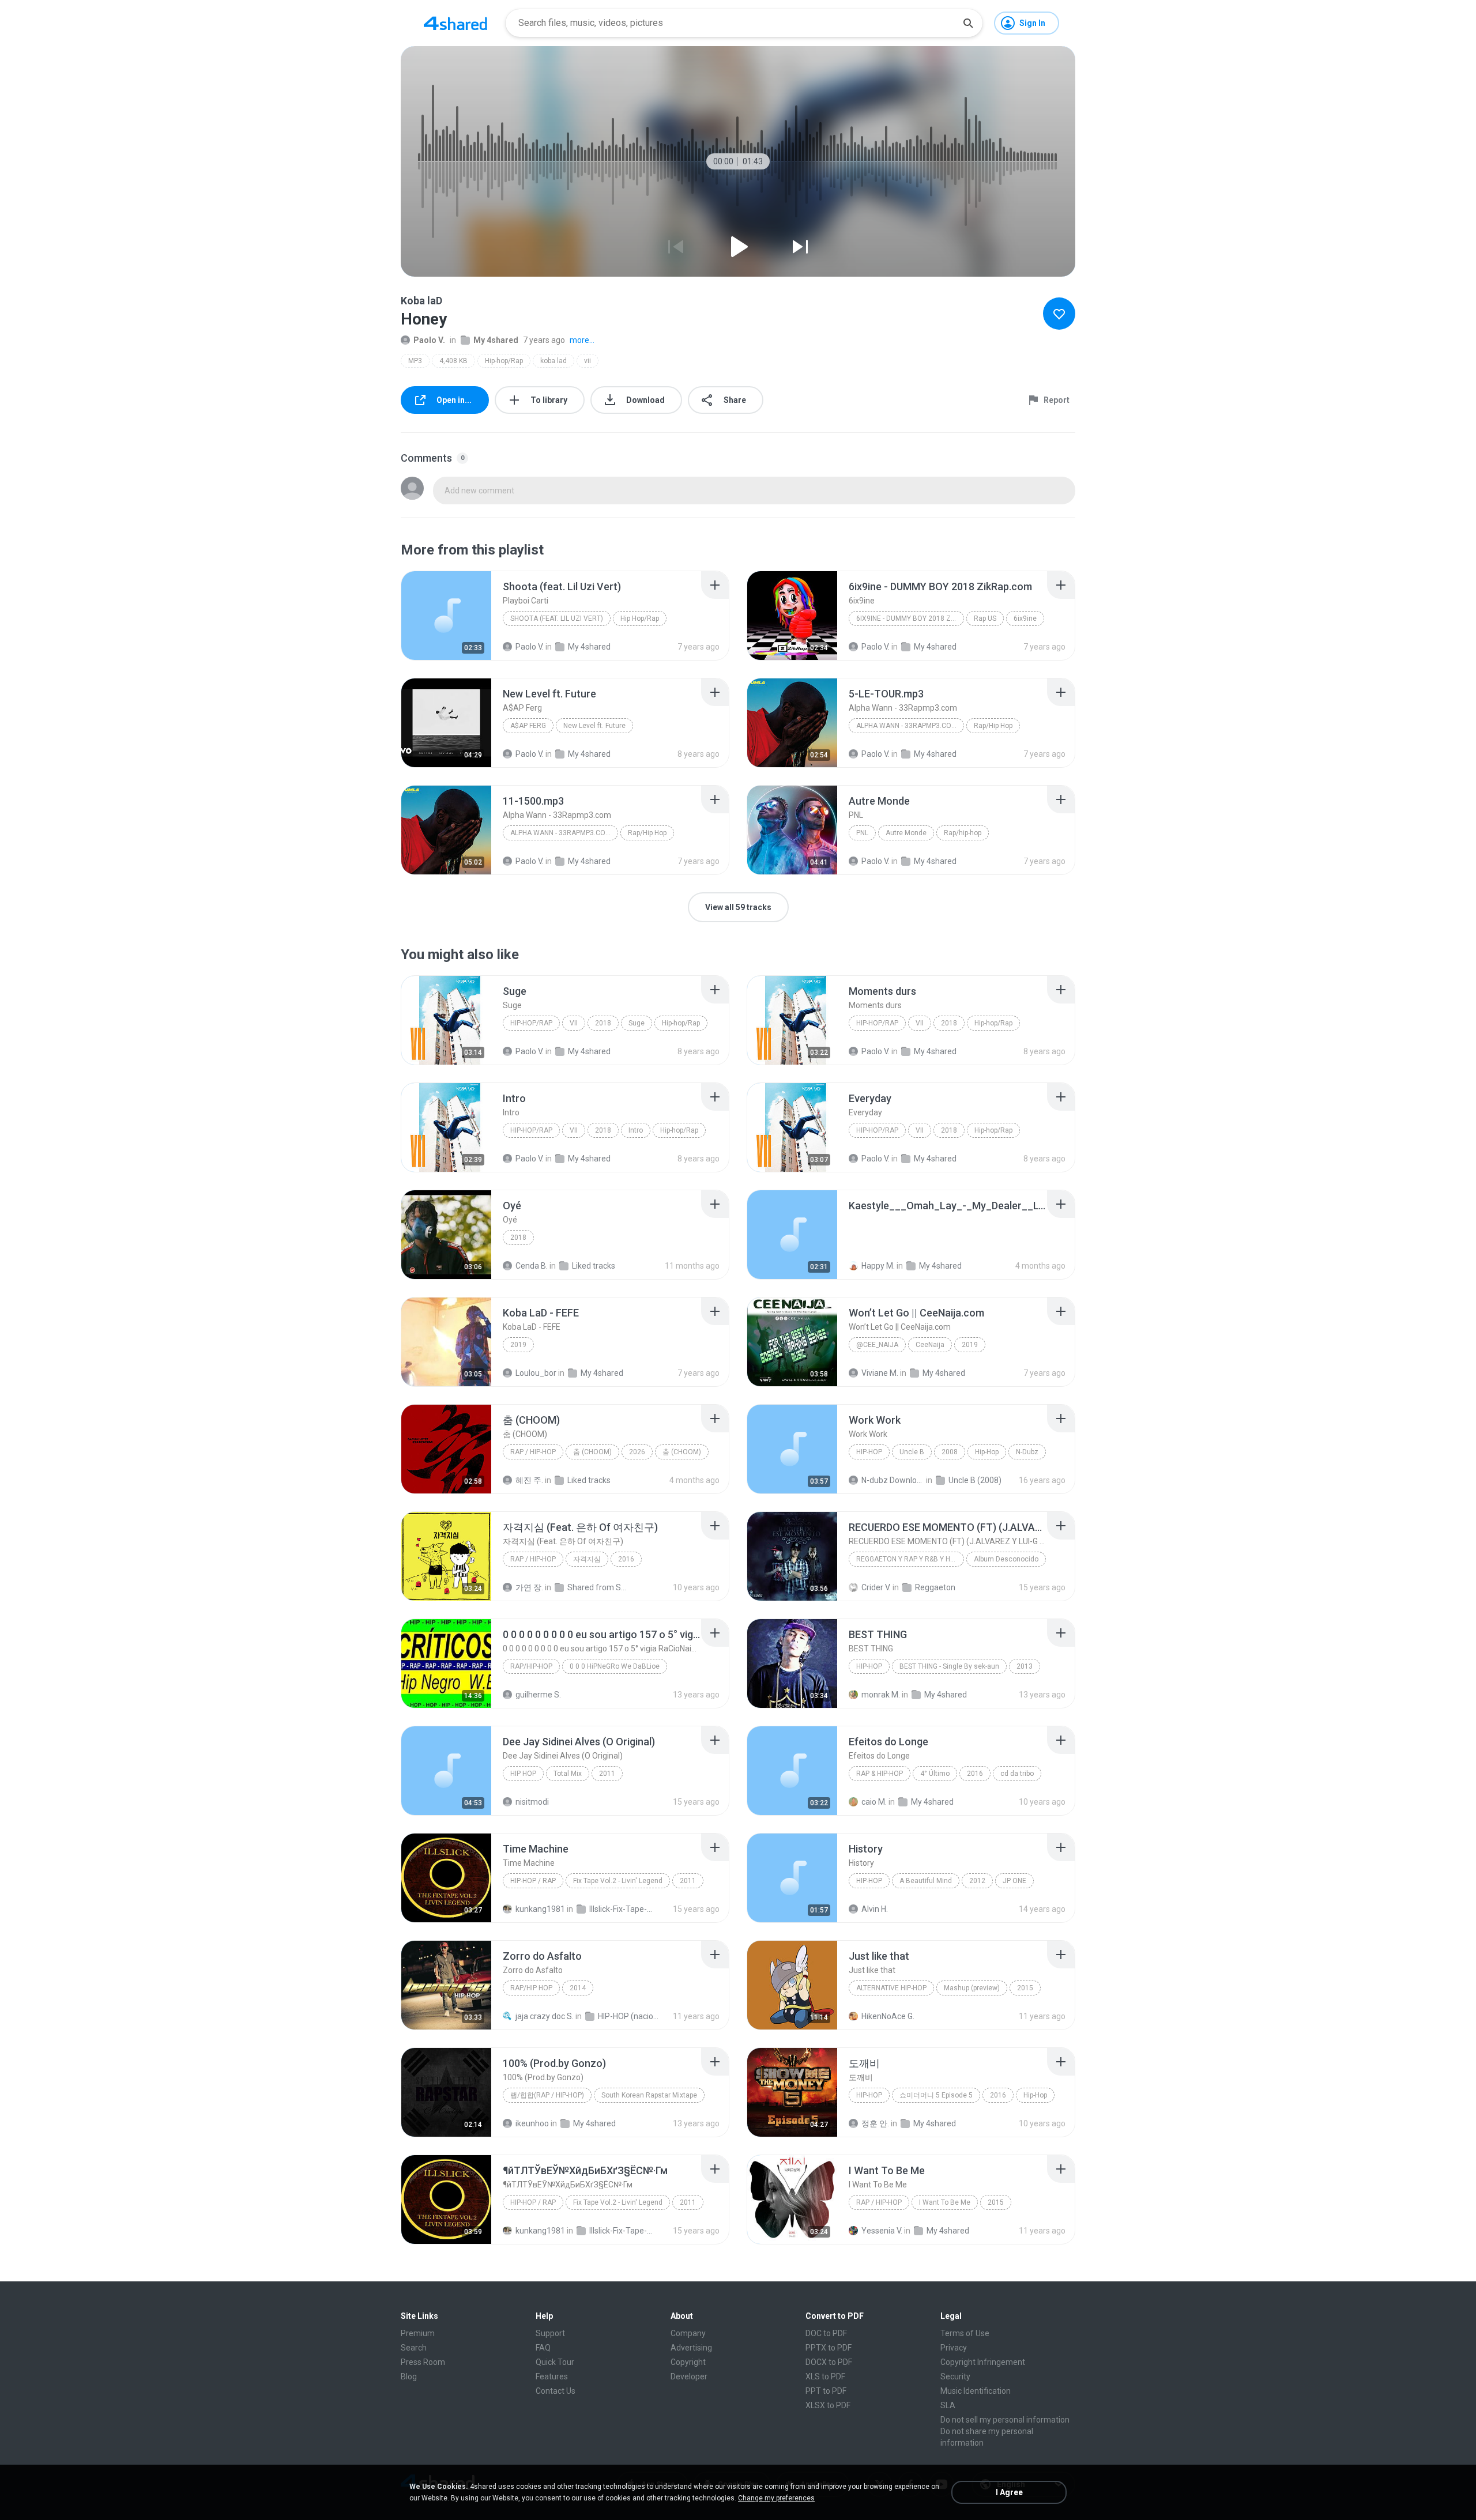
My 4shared (496, 340)
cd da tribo (1017, 1774)
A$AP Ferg (528, 726)
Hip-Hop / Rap (533, 1881)
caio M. (874, 1802)
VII (574, 1023)
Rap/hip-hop (963, 833)
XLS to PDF (825, 2376)
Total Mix (568, 1774)
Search (414, 2348)
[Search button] (968, 23)
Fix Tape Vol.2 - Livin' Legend (618, 1881)
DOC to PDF (826, 2333)
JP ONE (1014, 1881)
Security (955, 2376)
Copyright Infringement (983, 2362)
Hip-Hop (869, 1452)
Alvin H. (875, 1909)
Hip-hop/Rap (504, 361)
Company (688, 2333)
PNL (862, 833)
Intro (636, 1130)
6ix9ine (1025, 618)
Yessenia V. (882, 2231)
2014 (578, 1988)
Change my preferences (776, 2498)
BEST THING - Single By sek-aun (949, 1666)
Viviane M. (880, 1373)
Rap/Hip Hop (993, 726)
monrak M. (881, 1695)
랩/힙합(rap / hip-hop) (547, 2095)
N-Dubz (1027, 1452)
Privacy (954, 2348)
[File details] (446, 616)
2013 (1025, 1666)
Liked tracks (594, 1266)
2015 (1025, 1988)
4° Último (935, 1774)
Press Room (423, 2362)
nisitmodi (532, 1802)
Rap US (985, 618)
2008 (950, 1452)
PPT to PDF (826, 2391)
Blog (409, 2376)
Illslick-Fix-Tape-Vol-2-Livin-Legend (621, 1909)
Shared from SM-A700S (599, 1587)
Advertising (691, 2348)
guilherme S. (538, 1695)
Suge (637, 1023)
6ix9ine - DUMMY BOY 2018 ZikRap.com (910, 618)
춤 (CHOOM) (592, 1452)
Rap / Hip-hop (533, 1452)
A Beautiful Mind (926, 1881)
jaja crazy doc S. (545, 2016)
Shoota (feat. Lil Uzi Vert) (557, 618)
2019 (518, 1345)
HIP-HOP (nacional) (629, 2016)
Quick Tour (555, 2362)
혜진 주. (529, 1480)
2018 (603, 1023)
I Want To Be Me (945, 2202)
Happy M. (878, 1266)
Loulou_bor (536, 1373)
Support (550, 2333)
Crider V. (876, 1587)
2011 (607, 1774)
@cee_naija (877, 1345)
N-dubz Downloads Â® (893, 1480)
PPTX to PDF (829, 2348)
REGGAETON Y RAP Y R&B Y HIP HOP (910, 1559)
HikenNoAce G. (888, 2016)
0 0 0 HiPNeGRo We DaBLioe (615, 1666)
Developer (689, 2376)
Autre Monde (906, 833)
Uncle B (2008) (975, 1480)
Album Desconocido (1006, 1559)
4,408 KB (453, 361)
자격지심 (587, 1559)
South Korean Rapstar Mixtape (649, 2095)
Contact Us (556, 2391)
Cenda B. (532, 1266)
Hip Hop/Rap (640, 618)
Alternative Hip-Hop (891, 1988)
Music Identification (976, 2391)
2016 (626, 1559)
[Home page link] (455, 23)
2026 (637, 1452)
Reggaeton (935, 1587)
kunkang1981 (540, 1909)
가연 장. (529, 1587)
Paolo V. (429, 340)
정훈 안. (875, 2123)
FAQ (543, 2348)
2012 (977, 1881)
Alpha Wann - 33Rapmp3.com (907, 726)
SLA (948, 2405)
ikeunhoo (532, 2123)
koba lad (553, 361)
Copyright (688, 2362)
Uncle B (912, 1452)
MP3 (415, 361)
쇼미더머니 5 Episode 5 (936, 2095)
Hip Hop (523, 1774)
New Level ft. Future (594, 726)
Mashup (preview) (972, 1988)
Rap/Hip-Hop (531, 1666)
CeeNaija (930, 1345)
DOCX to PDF (829, 2362)
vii (588, 361)
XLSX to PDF (828, 2405)
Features (552, 2376)
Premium (418, 2333)
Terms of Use (965, 2333)
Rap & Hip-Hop (880, 1774)
